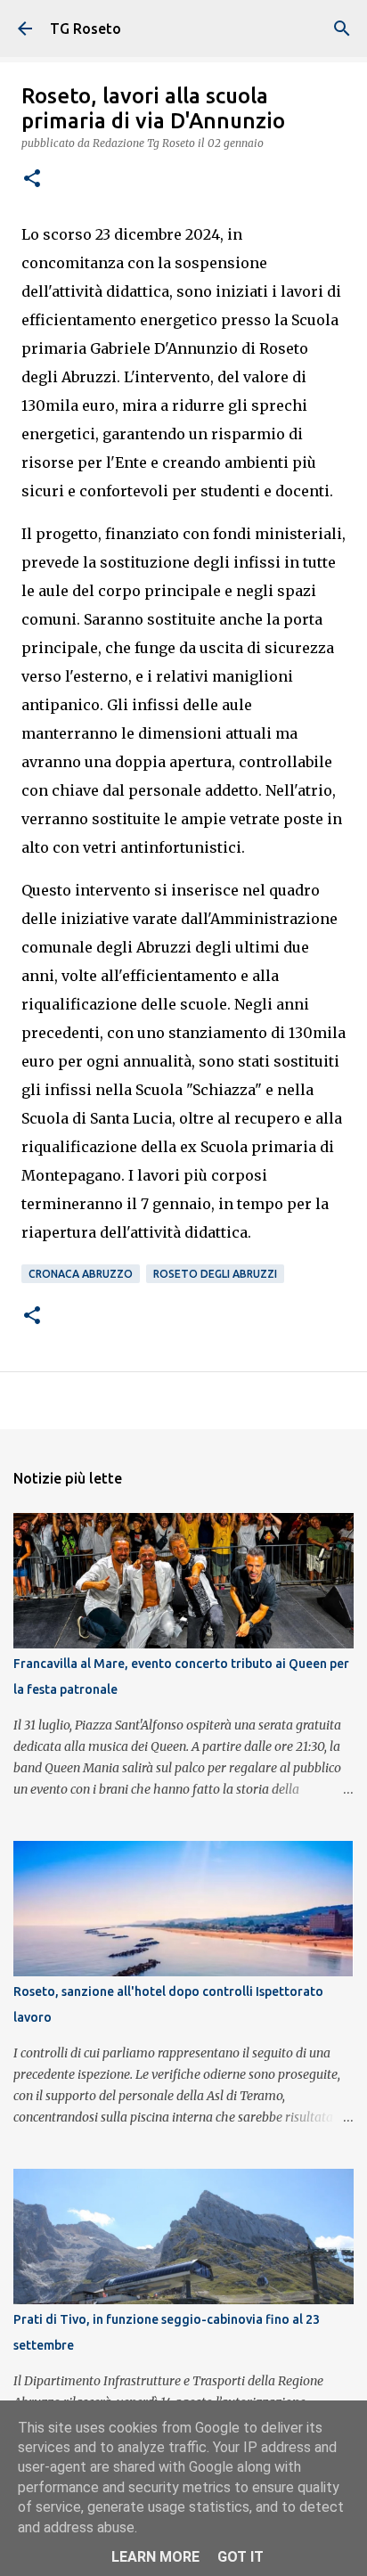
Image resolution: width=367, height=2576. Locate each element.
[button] (32, 180)
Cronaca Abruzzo (81, 1274)
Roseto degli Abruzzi (215, 1274)
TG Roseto (86, 29)
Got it (241, 2557)
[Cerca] (342, 29)
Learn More (155, 2557)
